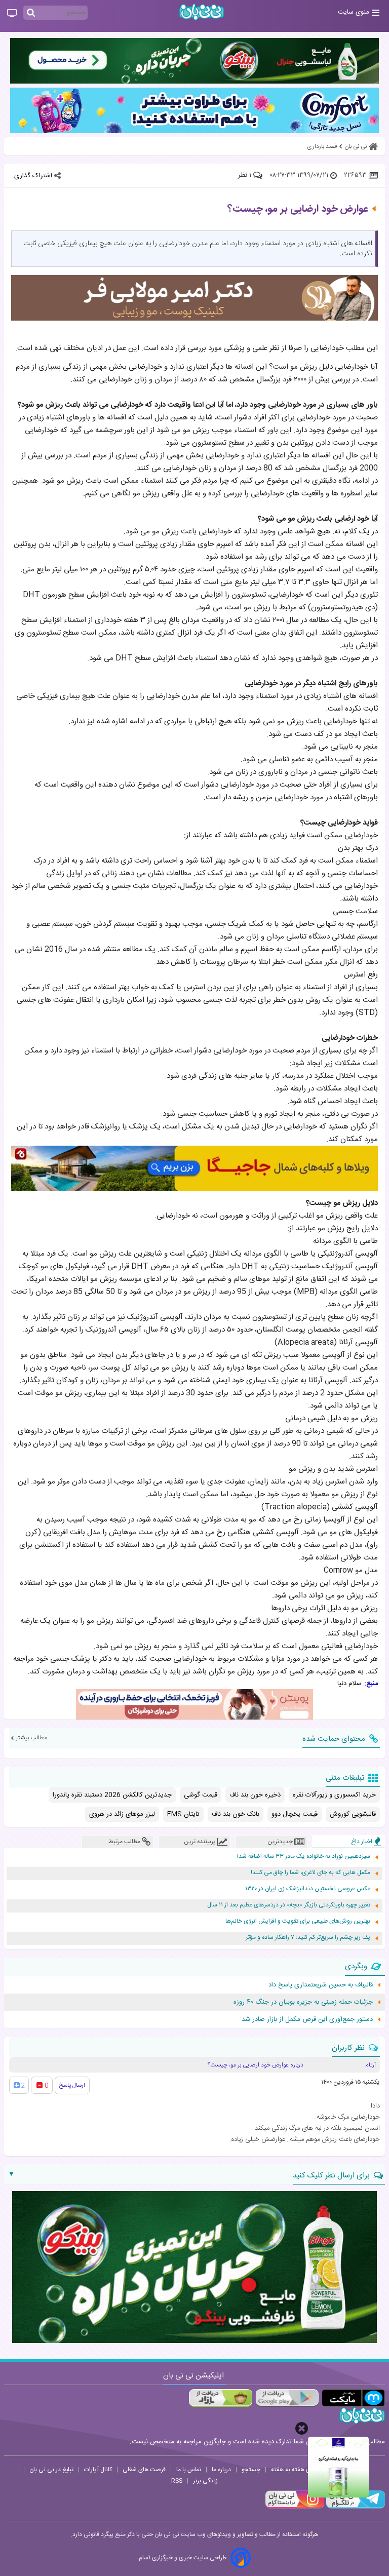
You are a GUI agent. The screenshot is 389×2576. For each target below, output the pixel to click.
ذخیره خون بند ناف (255, 1795)
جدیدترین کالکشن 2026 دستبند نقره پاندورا (112, 1795)
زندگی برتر (205, 2481)
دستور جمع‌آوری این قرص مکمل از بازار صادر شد (307, 2019)
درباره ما (221, 2470)
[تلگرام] (355, 2507)
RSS (177, 2481)
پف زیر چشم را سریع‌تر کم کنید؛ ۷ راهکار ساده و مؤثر (308, 1938)
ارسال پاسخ (72, 2085)
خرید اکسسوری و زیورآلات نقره (334, 1795)
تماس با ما (189, 2470)
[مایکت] (353, 2398)
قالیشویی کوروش (353, 1814)
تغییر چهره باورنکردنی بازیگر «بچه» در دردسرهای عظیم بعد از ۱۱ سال (289, 1905)
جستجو (251, 2470)
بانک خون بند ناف (236, 1814)
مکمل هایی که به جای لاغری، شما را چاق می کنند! (310, 1873)
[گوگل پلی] (287, 2398)
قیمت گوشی (201, 1795)
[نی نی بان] (202, 12)
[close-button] (302, 2428)
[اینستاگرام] (295, 2507)
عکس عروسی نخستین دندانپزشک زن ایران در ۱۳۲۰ (308, 1889)
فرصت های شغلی (144, 2470)
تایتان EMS (183, 1814)
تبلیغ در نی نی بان (51, 2470)
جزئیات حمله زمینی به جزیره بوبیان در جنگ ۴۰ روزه (303, 2002)
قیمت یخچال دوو (295, 1814)
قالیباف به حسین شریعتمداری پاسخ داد (321, 1985)
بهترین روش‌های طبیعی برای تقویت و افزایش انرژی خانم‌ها (298, 1921)
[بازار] (221, 2398)
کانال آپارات (98, 2470)
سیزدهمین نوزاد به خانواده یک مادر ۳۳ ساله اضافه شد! (304, 1857)
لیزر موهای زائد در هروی (122, 1814)
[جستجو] (31, 13)
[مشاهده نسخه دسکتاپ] (12, 14)
